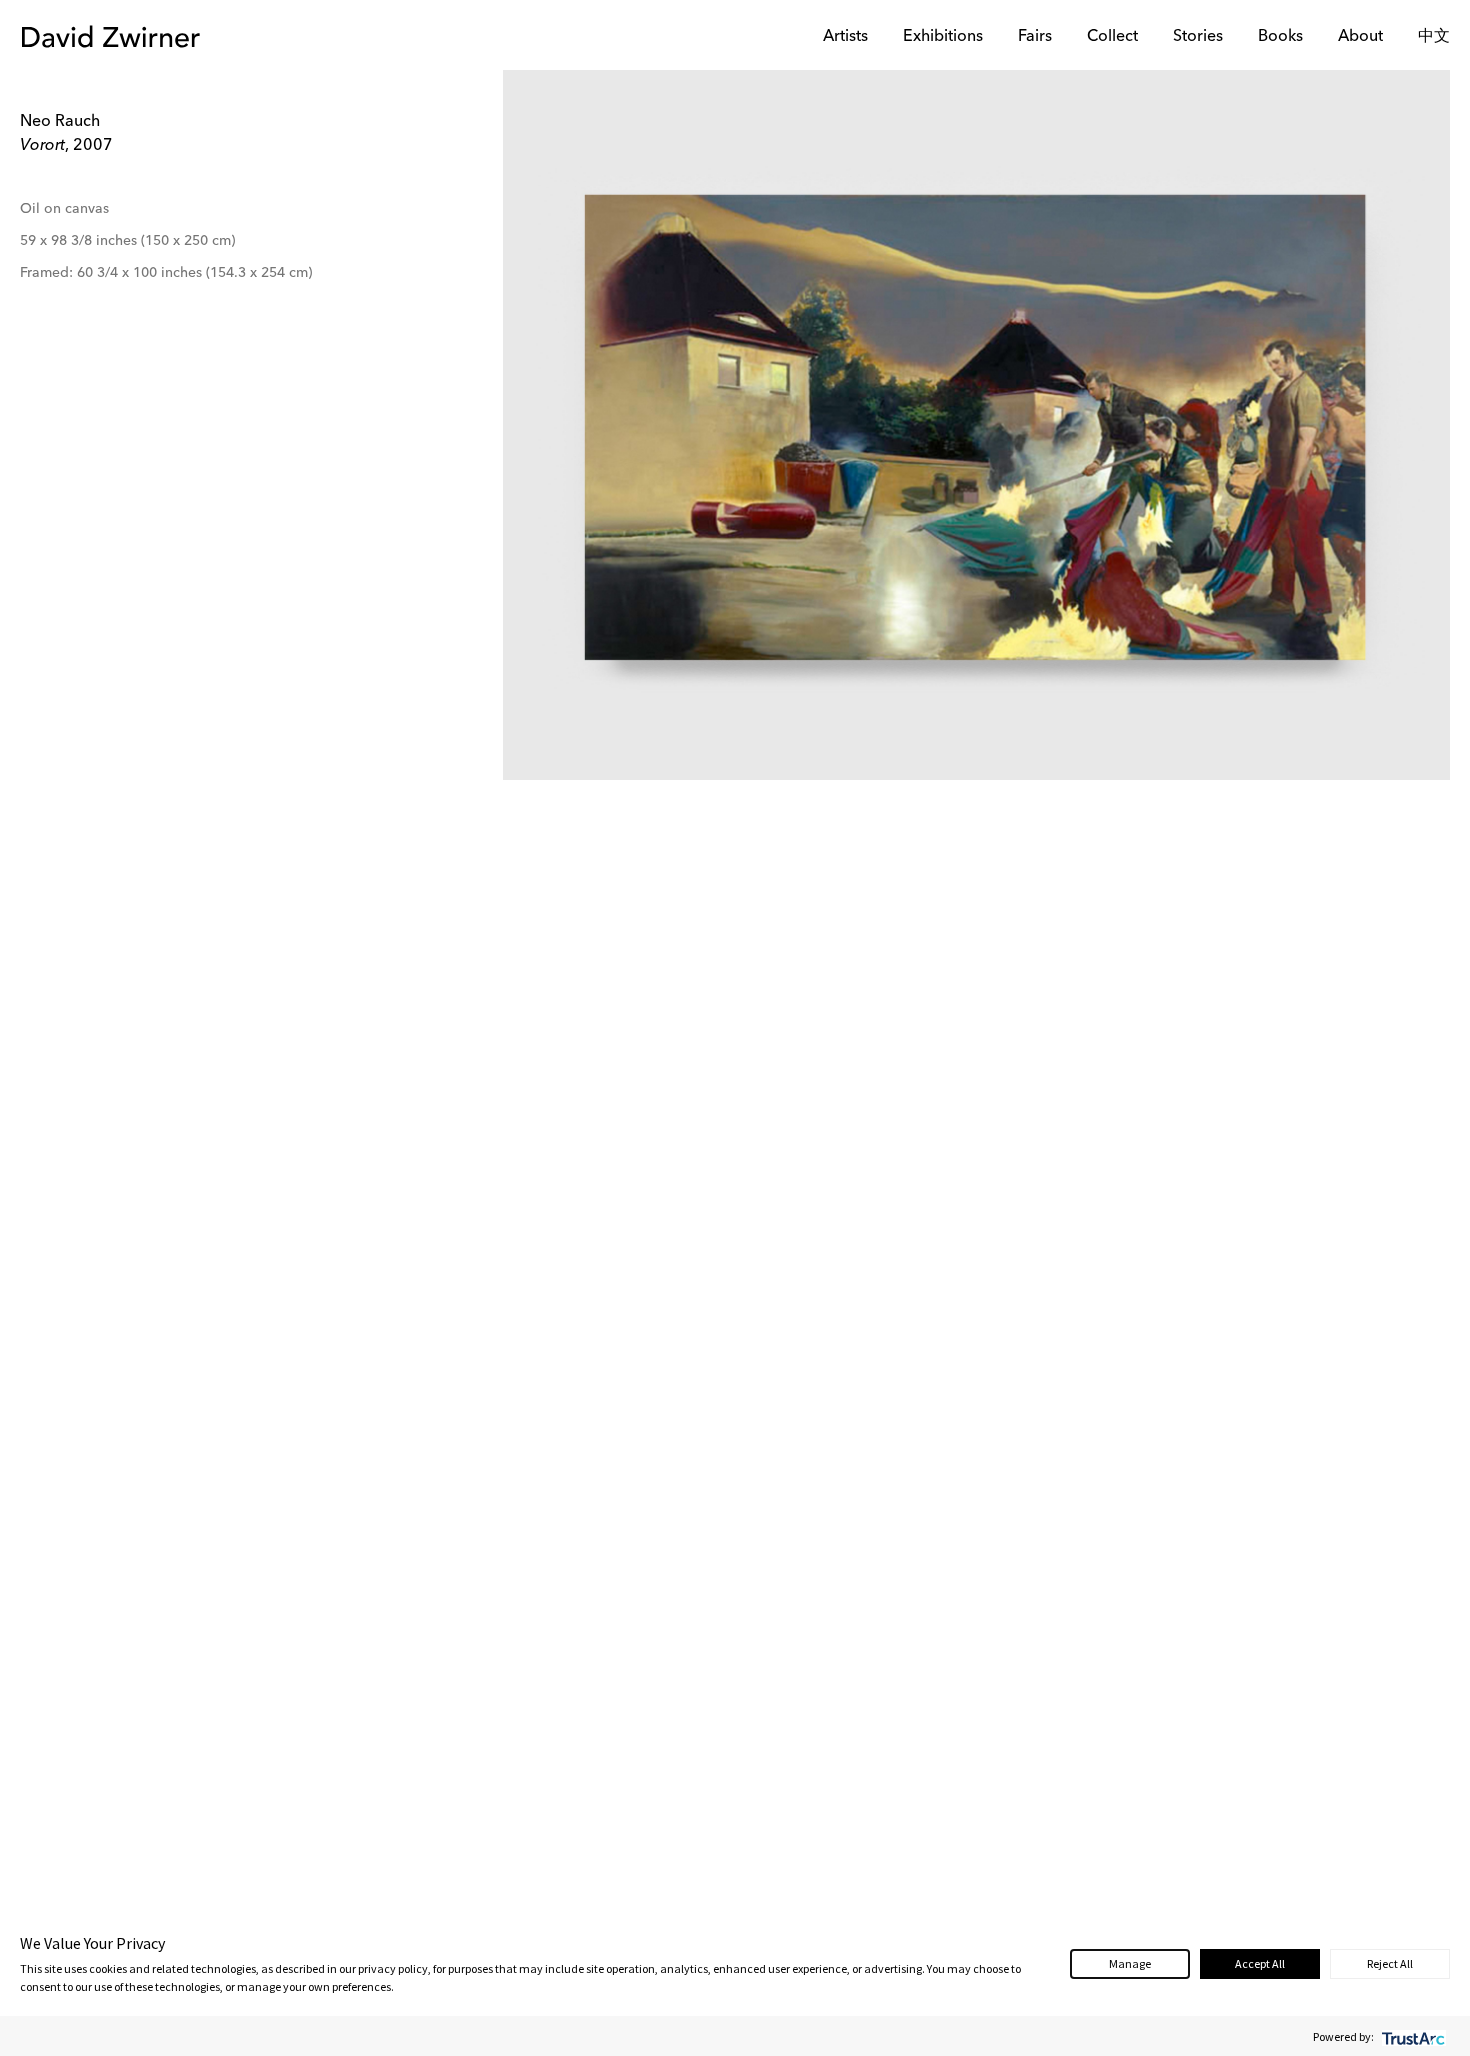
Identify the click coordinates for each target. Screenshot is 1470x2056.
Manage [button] (1130, 1963)
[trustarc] (1411, 2036)
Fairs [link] (1035, 37)
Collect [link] (1112, 37)
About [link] (1360, 37)
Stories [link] (1198, 37)
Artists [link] (845, 37)
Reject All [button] (1390, 1963)
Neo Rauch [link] (60, 122)
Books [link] (1280, 37)
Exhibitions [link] (943, 37)
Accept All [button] (1260, 1963)
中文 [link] (1434, 37)
